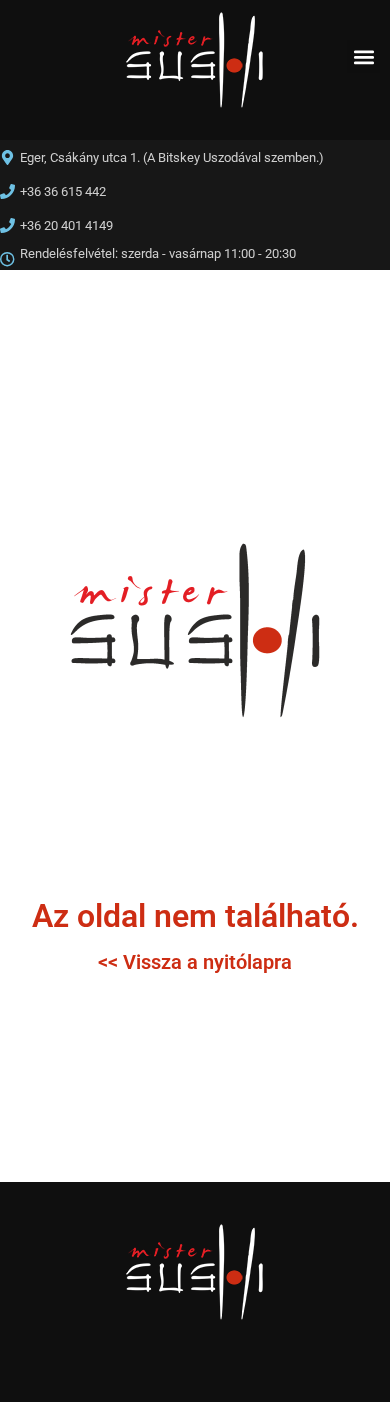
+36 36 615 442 (63, 191)
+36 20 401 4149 (66, 225)
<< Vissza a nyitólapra (195, 962)
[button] (363, 56)
